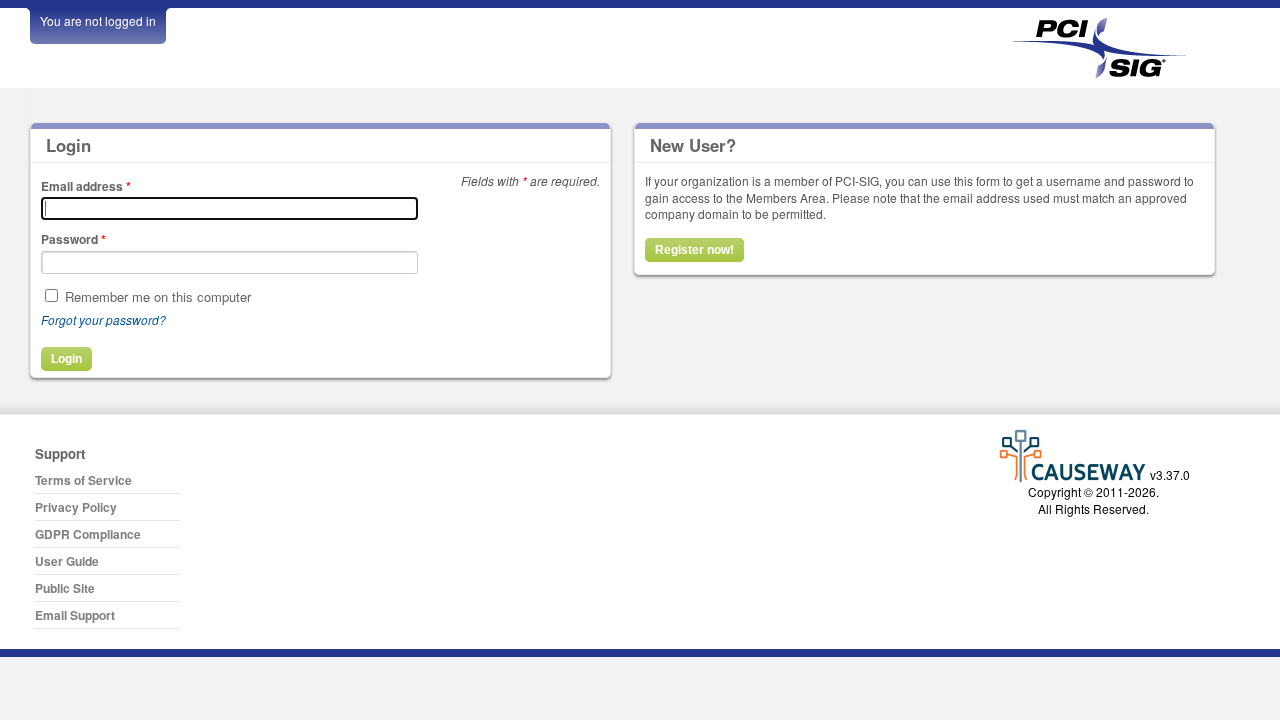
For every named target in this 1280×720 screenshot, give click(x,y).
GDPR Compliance (88, 534)
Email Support (75, 615)
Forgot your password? (103, 319)
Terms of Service (83, 480)
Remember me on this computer (158, 296)
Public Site (65, 588)
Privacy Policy (76, 507)
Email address (86, 186)
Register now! (694, 250)
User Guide (67, 561)
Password (73, 239)
